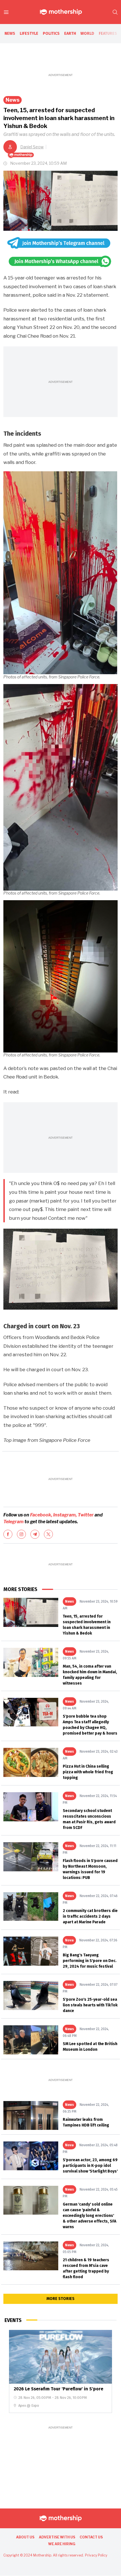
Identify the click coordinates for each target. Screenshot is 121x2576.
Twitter (86, 1515)
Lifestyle (29, 33)
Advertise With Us (57, 2537)
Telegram (14, 1522)
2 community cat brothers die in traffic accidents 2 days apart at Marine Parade (90, 1916)
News (10, 33)
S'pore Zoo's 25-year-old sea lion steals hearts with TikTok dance (90, 2005)
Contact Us (91, 2537)
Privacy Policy (96, 2555)
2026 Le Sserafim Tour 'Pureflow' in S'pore (59, 2389)
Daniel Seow (32, 147)
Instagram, (65, 1515)
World (87, 33)
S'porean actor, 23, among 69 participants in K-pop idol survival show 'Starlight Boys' (90, 2166)
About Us (25, 2537)
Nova (69, 1940)
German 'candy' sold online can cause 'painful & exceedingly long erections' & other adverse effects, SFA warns (89, 2216)
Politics (51, 33)
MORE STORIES (60, 2299)
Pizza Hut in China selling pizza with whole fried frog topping (88, 1772)
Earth (70, 33)
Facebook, (41, 1515)
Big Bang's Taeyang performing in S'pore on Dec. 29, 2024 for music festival (90, 1961)
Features (108, 33)
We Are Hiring (62, 2544)
